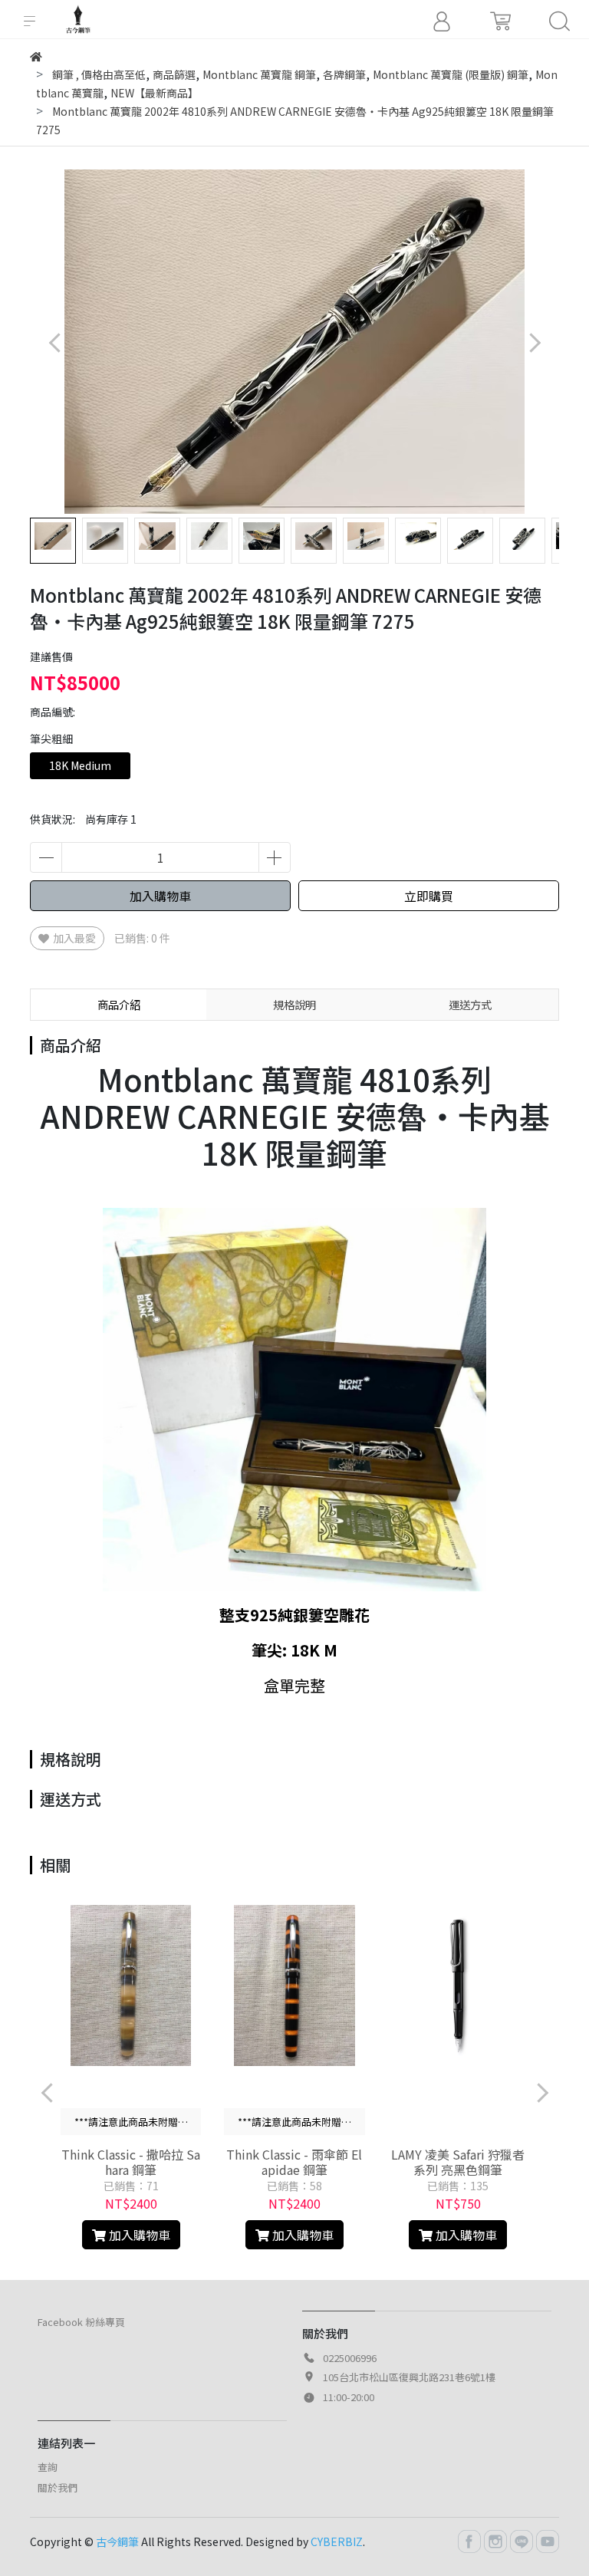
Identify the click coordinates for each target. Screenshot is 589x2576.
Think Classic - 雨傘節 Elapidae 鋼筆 (294, 2162)
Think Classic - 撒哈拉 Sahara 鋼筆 (131, 2162)
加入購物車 (160, 896)
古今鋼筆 (117, 2541)
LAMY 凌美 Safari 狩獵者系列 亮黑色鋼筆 (458, 2162)
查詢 (48, 2467)
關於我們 (58, 2487)
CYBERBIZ (337, 2541)
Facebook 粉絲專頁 (81, 2322)
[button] (534, 342)
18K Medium (80, 765)
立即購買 (429, 896)
